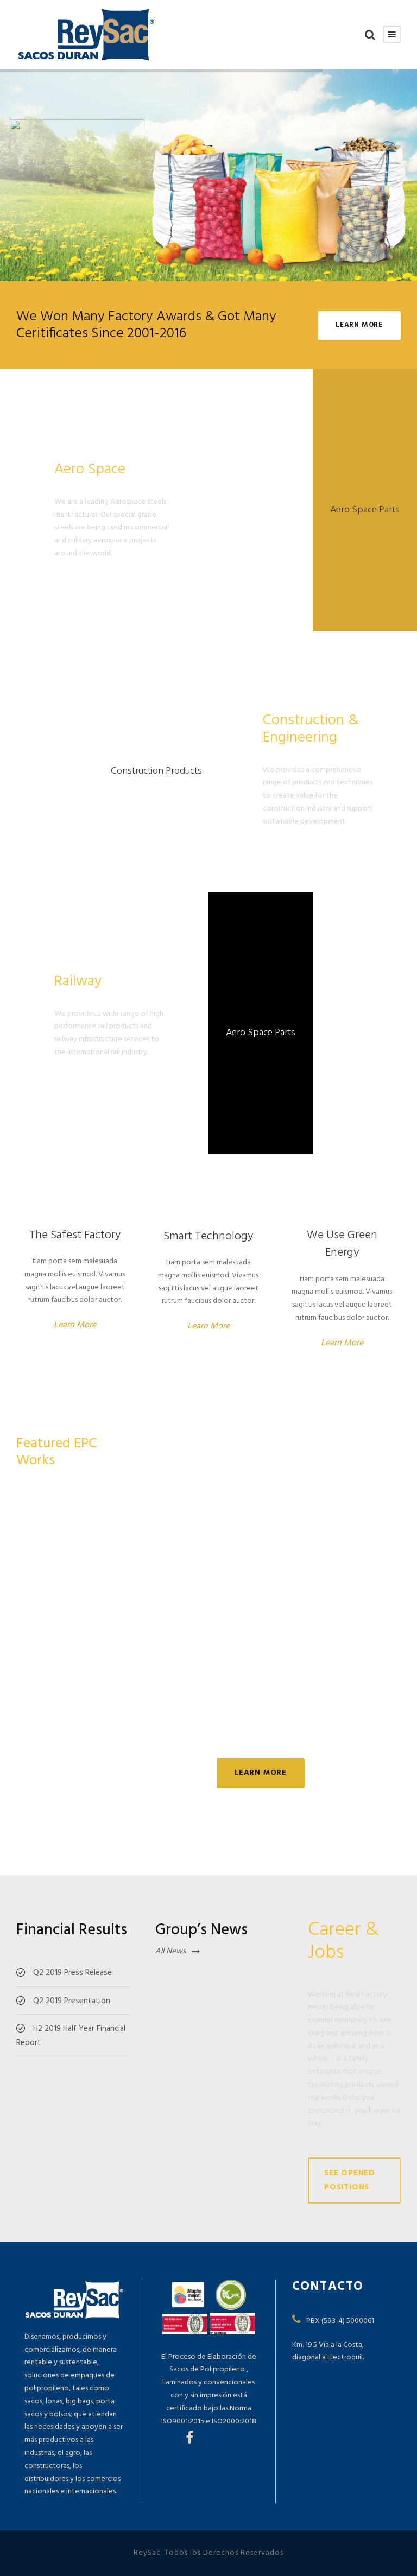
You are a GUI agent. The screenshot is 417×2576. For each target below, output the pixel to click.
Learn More (75, 1325)
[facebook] (189, 2439)
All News (170, 1951)
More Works (363, 1442)
